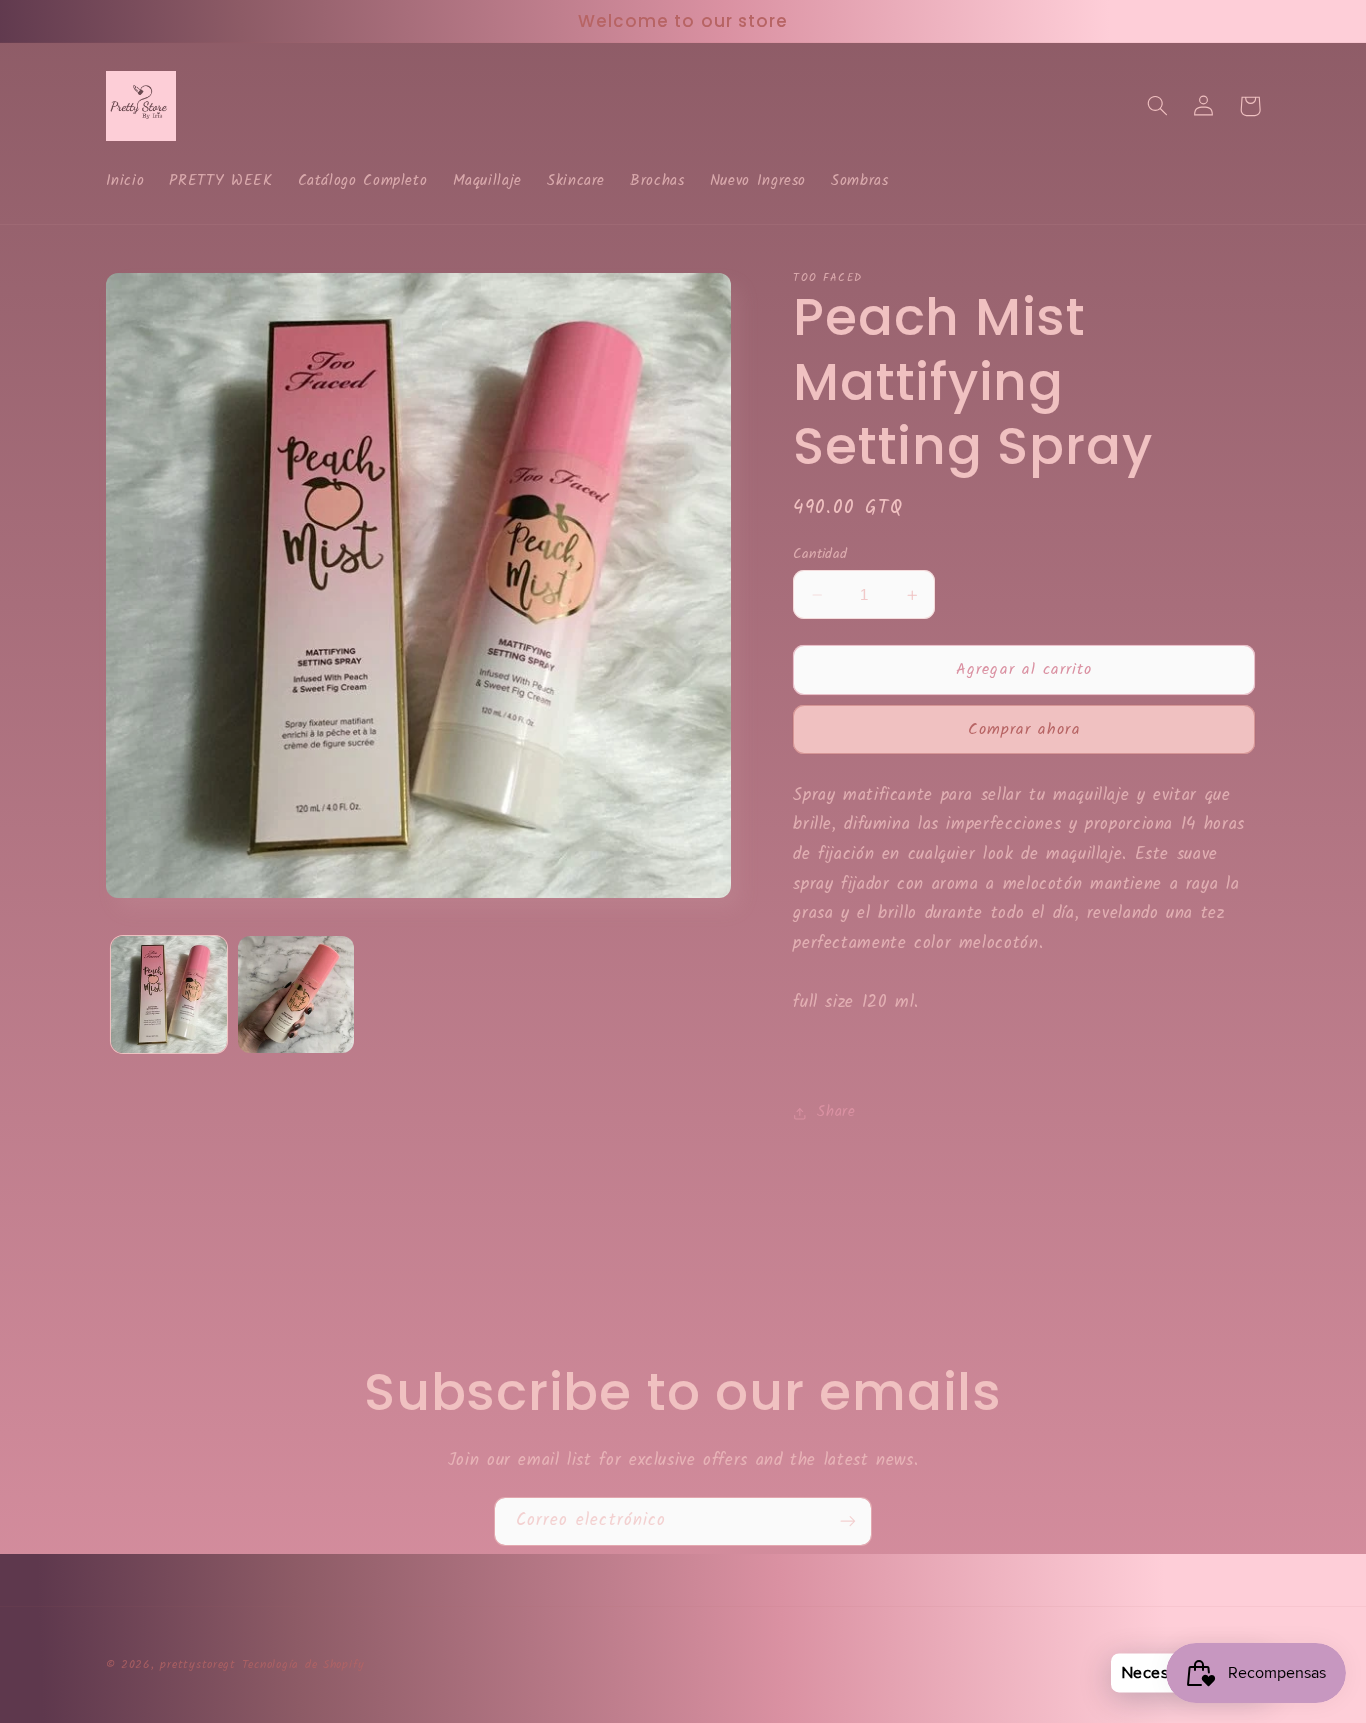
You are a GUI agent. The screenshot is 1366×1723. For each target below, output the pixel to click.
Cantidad (820, 554)
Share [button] (836, 1113)
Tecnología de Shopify (303, 1665)
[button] (1158, 106)
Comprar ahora (1024, 729)
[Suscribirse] (848, 1521)
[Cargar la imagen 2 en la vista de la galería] (296, 994)
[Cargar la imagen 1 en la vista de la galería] (169, 994)
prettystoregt (198, 1665)
